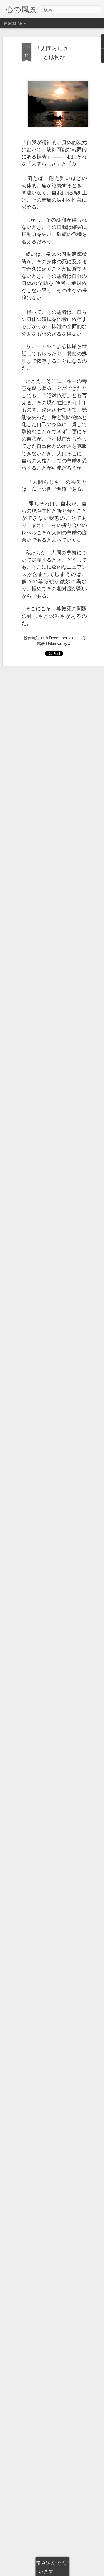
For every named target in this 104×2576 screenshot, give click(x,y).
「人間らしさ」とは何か (54, 52)
